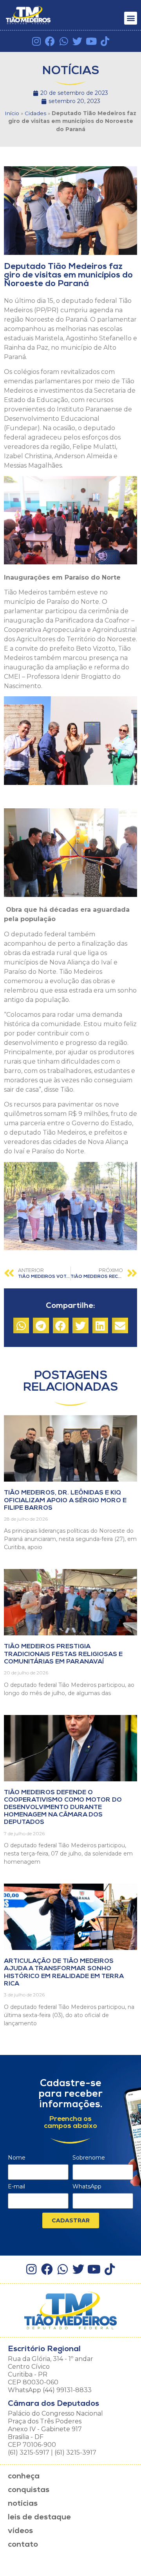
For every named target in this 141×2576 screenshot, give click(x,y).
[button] (131, 18)
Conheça (24, 2476)
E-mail (16, 2187)
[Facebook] (50, 41)
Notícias (23, 2504)
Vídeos (20, 2531)
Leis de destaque (39, 2517)
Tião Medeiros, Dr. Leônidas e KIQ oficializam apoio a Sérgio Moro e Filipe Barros (65, 1500)
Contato (23, 2545)
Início (12, 113)
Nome (17, 2158)
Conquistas (29, 2490)
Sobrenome (89, 2158)
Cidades (35, 113)
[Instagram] (36, 41)
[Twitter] (77, 41)
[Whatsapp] (64, 41)
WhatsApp (87, 2187)
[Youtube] (91, 41)
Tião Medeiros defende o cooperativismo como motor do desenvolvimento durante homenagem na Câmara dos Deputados (63, 1808)
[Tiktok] (105, 41)
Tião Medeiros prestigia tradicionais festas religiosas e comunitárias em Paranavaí (63, 1654)
